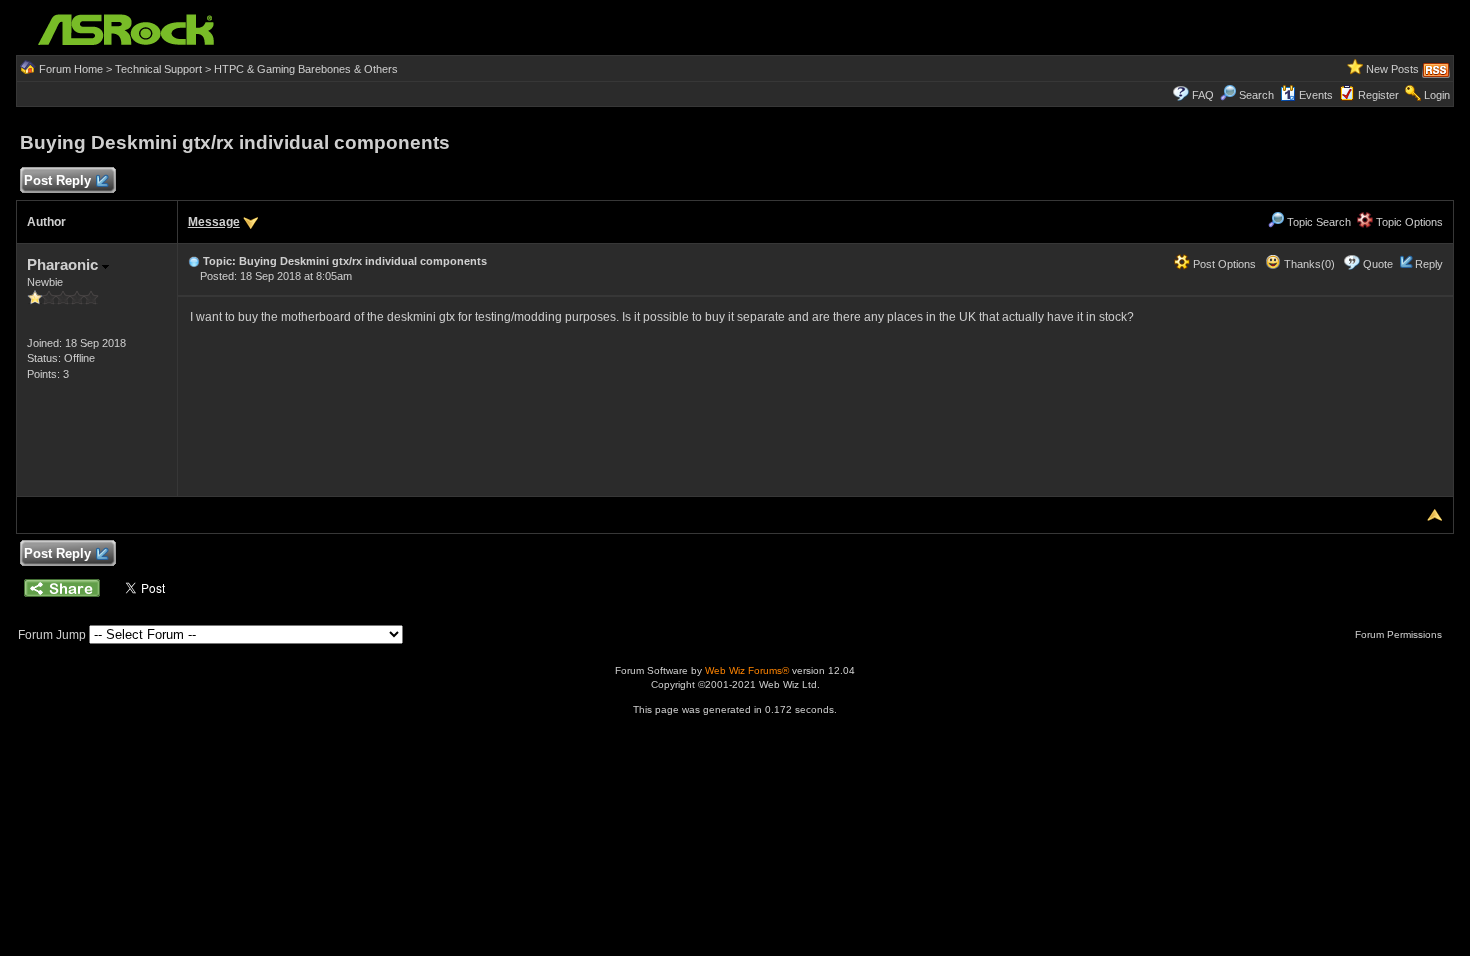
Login (1437, 95)
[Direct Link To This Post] (194, 261)
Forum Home (71, 69)
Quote (1378, 264)
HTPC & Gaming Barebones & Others (306, 69)
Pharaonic (64, 264)
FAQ (1203, 95)
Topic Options (1408, 222)
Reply (1429, 264)
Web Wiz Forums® (747, 670)
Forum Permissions (1400, 634)
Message (214, 222)
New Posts (1392, 69)
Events (1316, 95)
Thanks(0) (1308, 264)
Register (1378, 95)
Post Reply (57, 180)
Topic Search (1317, 222)
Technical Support (158, 69)
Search (1256, 95)
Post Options (1223, 264)
